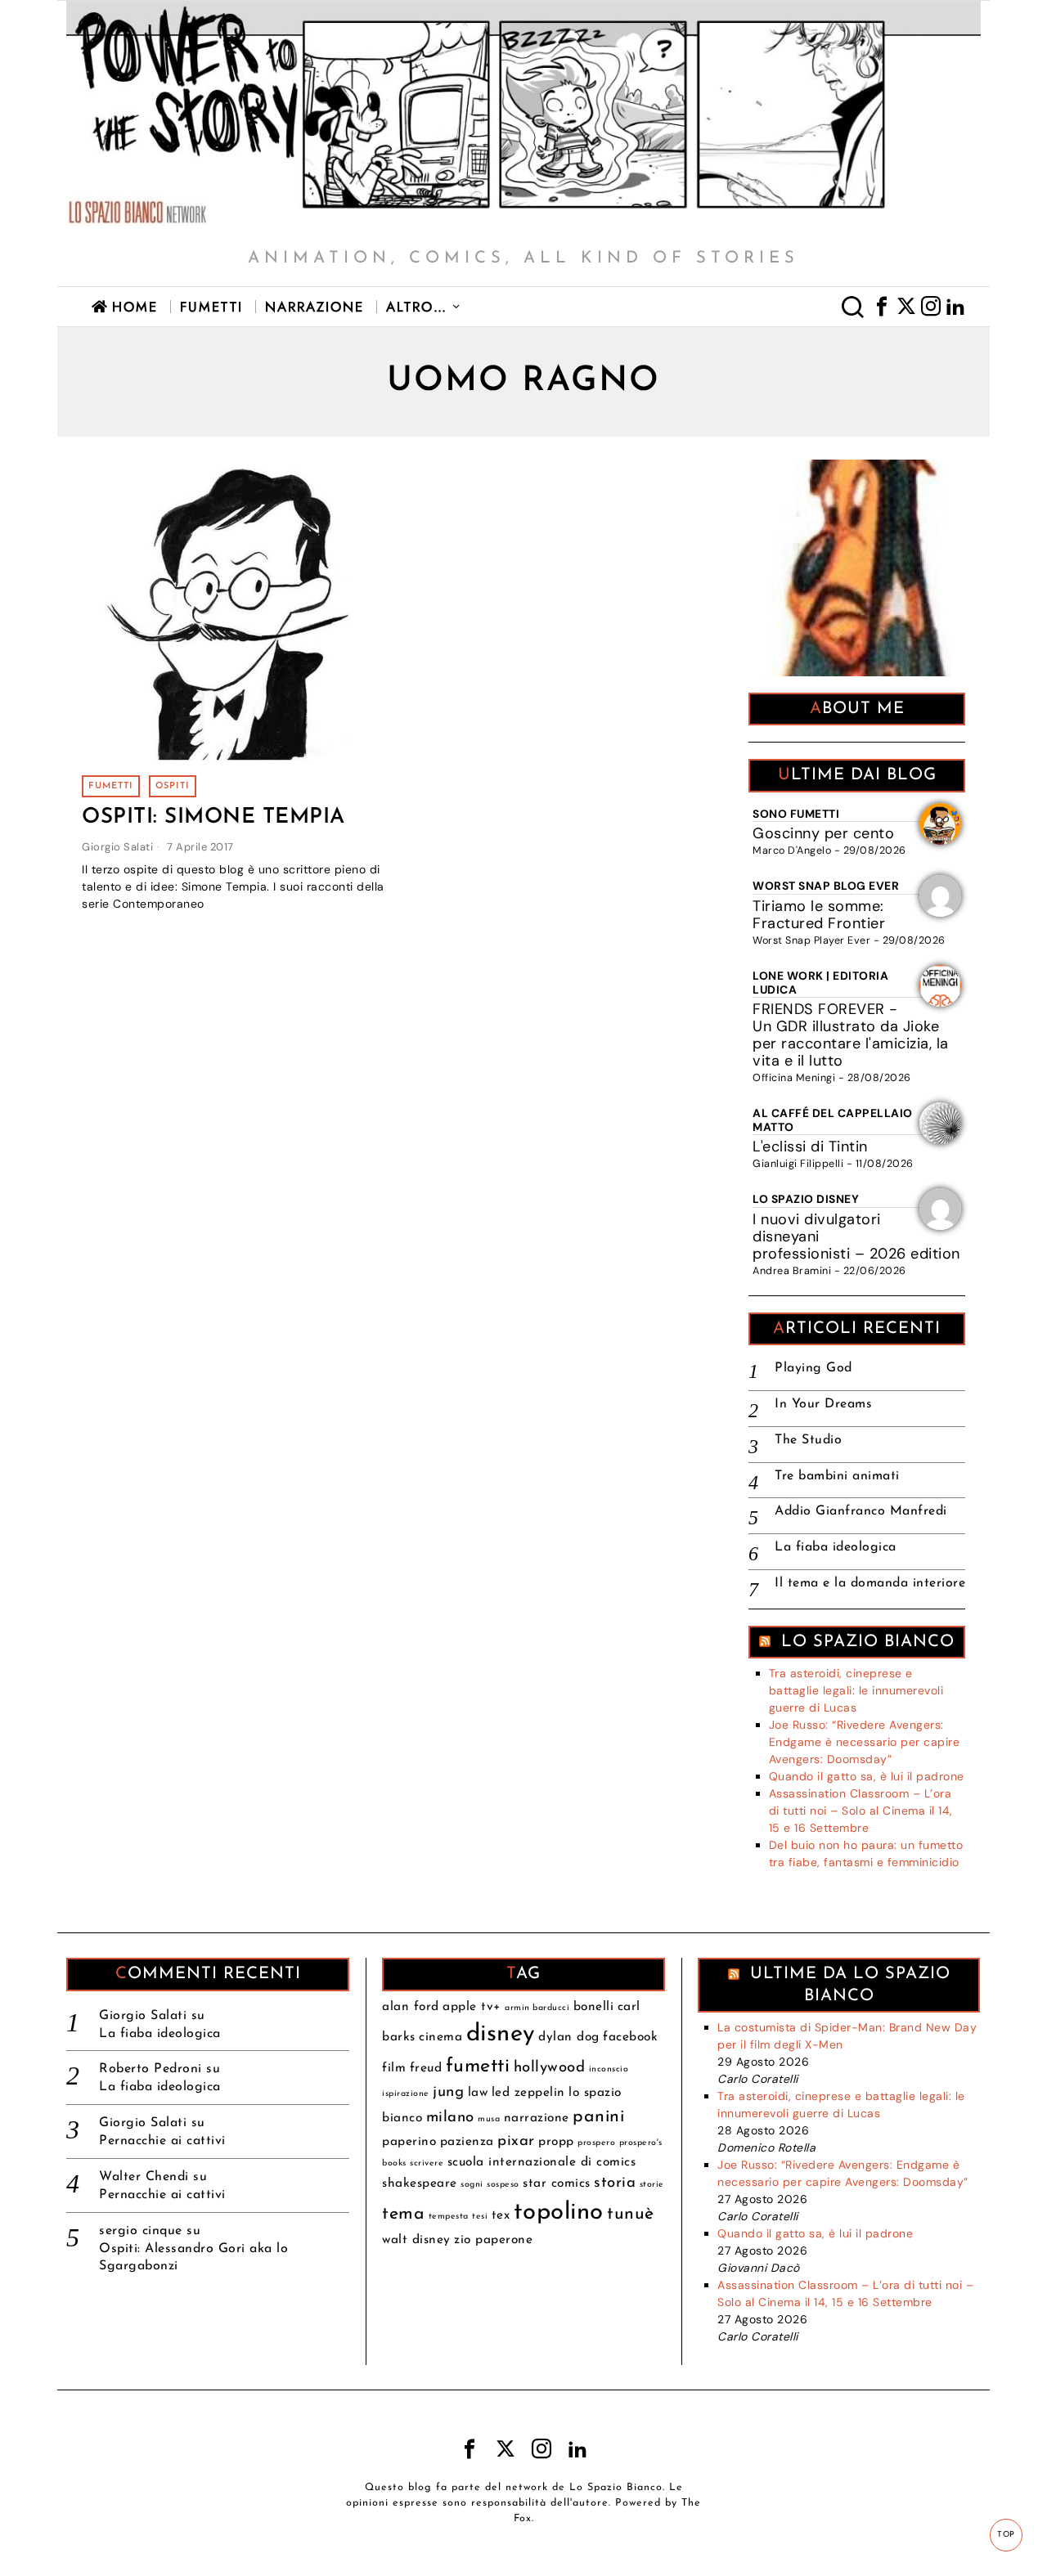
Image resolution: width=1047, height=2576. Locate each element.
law (478, 2093)
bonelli (594, 2007)
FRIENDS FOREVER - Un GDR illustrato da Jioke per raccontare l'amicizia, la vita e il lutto (851, 1035)
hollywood (550, 2068)
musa (489, 2119)
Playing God (813, 1368)
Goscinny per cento (823, 833)
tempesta (449, 2217)
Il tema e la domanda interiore (870, 1583)
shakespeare (420, 2183)
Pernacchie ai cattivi (162, 2141)
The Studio (808, 1440)
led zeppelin (528, 2093)
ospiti (173, 786)
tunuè (631, 2214)
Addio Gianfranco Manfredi (861, 1511)
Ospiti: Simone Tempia (213, 817)
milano (450, 2118)
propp (556, 2142)
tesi (480, 2217)
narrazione (537, 2118)
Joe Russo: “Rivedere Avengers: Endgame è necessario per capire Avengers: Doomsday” (865, 1742)
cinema (440, 2037)
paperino (409, 2142)
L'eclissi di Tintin (810, 1147)
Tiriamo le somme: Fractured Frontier (819, 915)
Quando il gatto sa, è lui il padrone (867, 1776)
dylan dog (569, 2037)
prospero (596, 2143)
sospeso (503, 2185)
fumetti (111, 786)
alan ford (411, 2007)
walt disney (416, 2240)
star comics (557, 2183)
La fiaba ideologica (836, 1547)
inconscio (609, 2069)
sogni (472, 2185)
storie (652, 2185)
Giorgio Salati (117, 847)
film (394, 2068)
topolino (559, 2212)
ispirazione (406, 2094)
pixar (516, 2141)
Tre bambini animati (837, 1476)
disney (501, 2034)
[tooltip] (882, 307)
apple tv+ (472, 2007)
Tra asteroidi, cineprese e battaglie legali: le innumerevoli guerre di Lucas (856, 1690)
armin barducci (537, 2008)
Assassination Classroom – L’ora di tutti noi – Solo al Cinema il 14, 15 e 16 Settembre (861, 1811)
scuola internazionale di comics (542, 2162)
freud (426, 2068)
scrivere (427, 2163)
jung (448, 2092)
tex (501, 2215)
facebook (630, 2037)
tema (403, 2214)
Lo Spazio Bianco (868, 1642)
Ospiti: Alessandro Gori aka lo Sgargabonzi (193, 2257)
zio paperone (493, 2240)
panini (598, 2117)
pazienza (467, 2142)
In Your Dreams (823, 1404)
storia (615, 2183)
